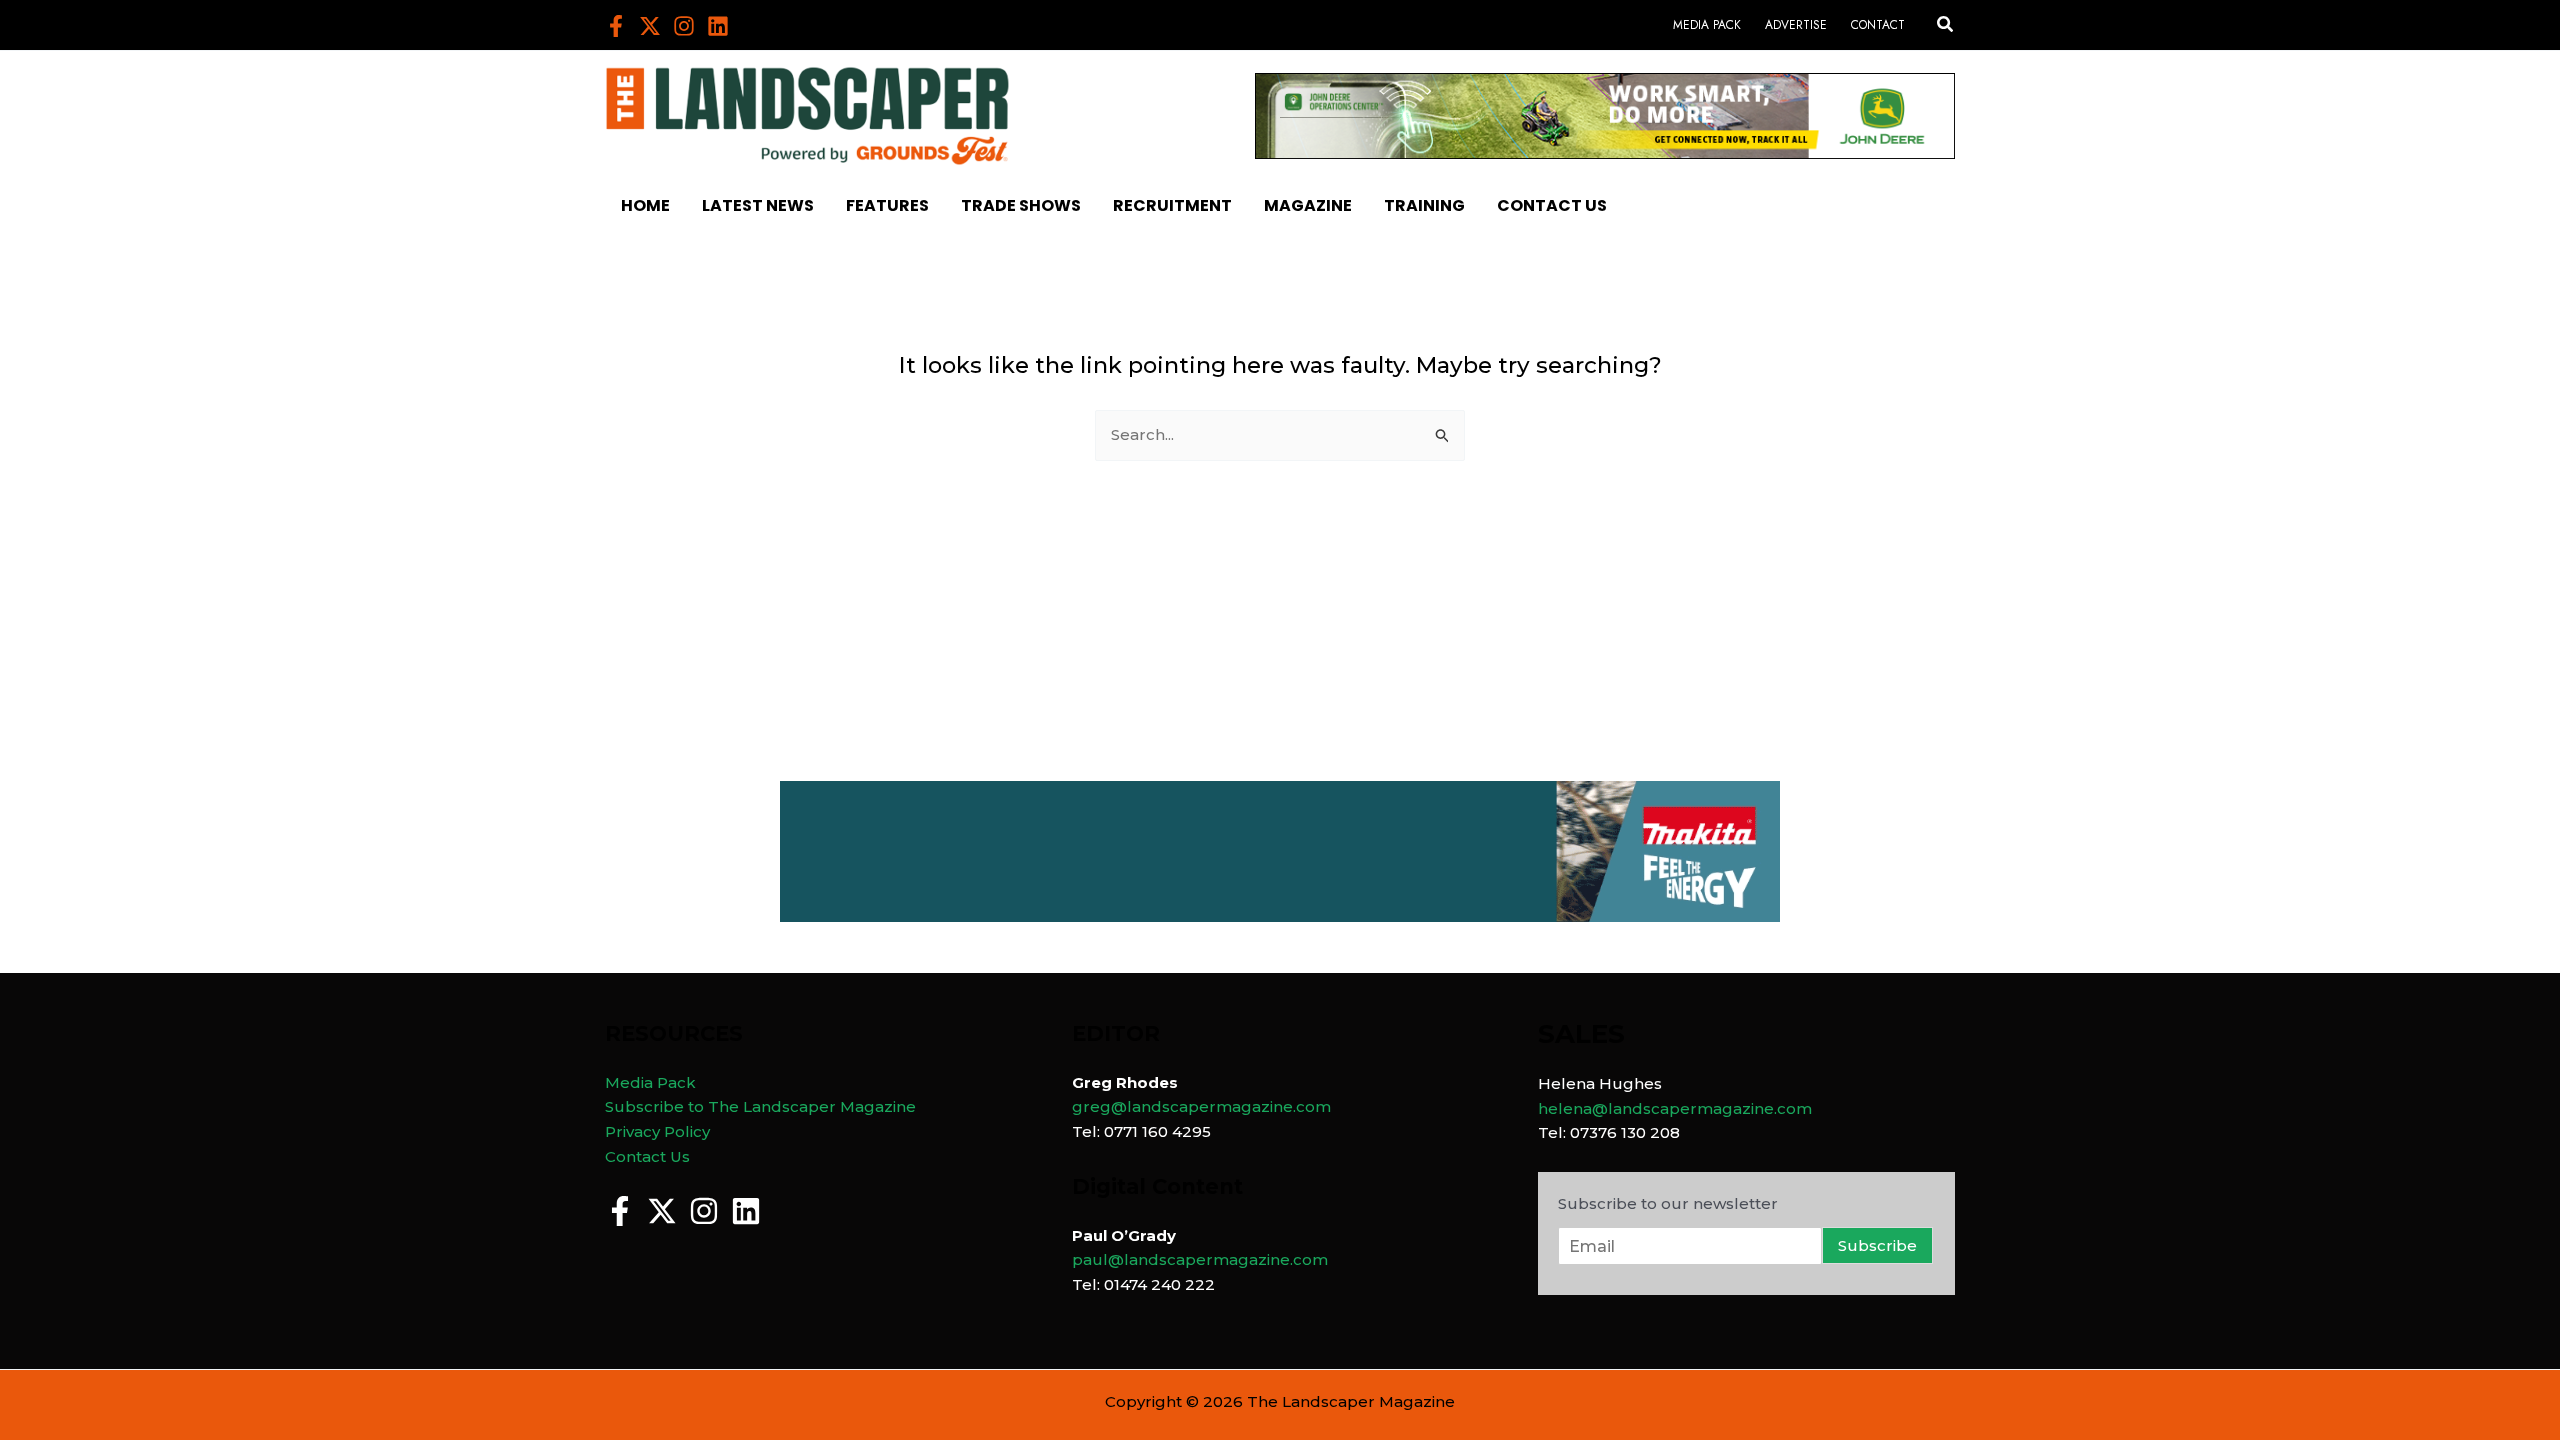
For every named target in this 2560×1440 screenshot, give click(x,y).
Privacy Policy (657, 1131)
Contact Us (647, 1156)
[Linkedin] (718, 26)
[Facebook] (616, 26)
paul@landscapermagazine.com (1200, 1259)
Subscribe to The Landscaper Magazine (760, 1106)
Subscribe (1877, 1245)
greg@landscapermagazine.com (1201, 1106)
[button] (1946, 25)
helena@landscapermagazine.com (1675, 1108)
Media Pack (650, 1082)
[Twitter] (650, 26)
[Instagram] (684, 26)
